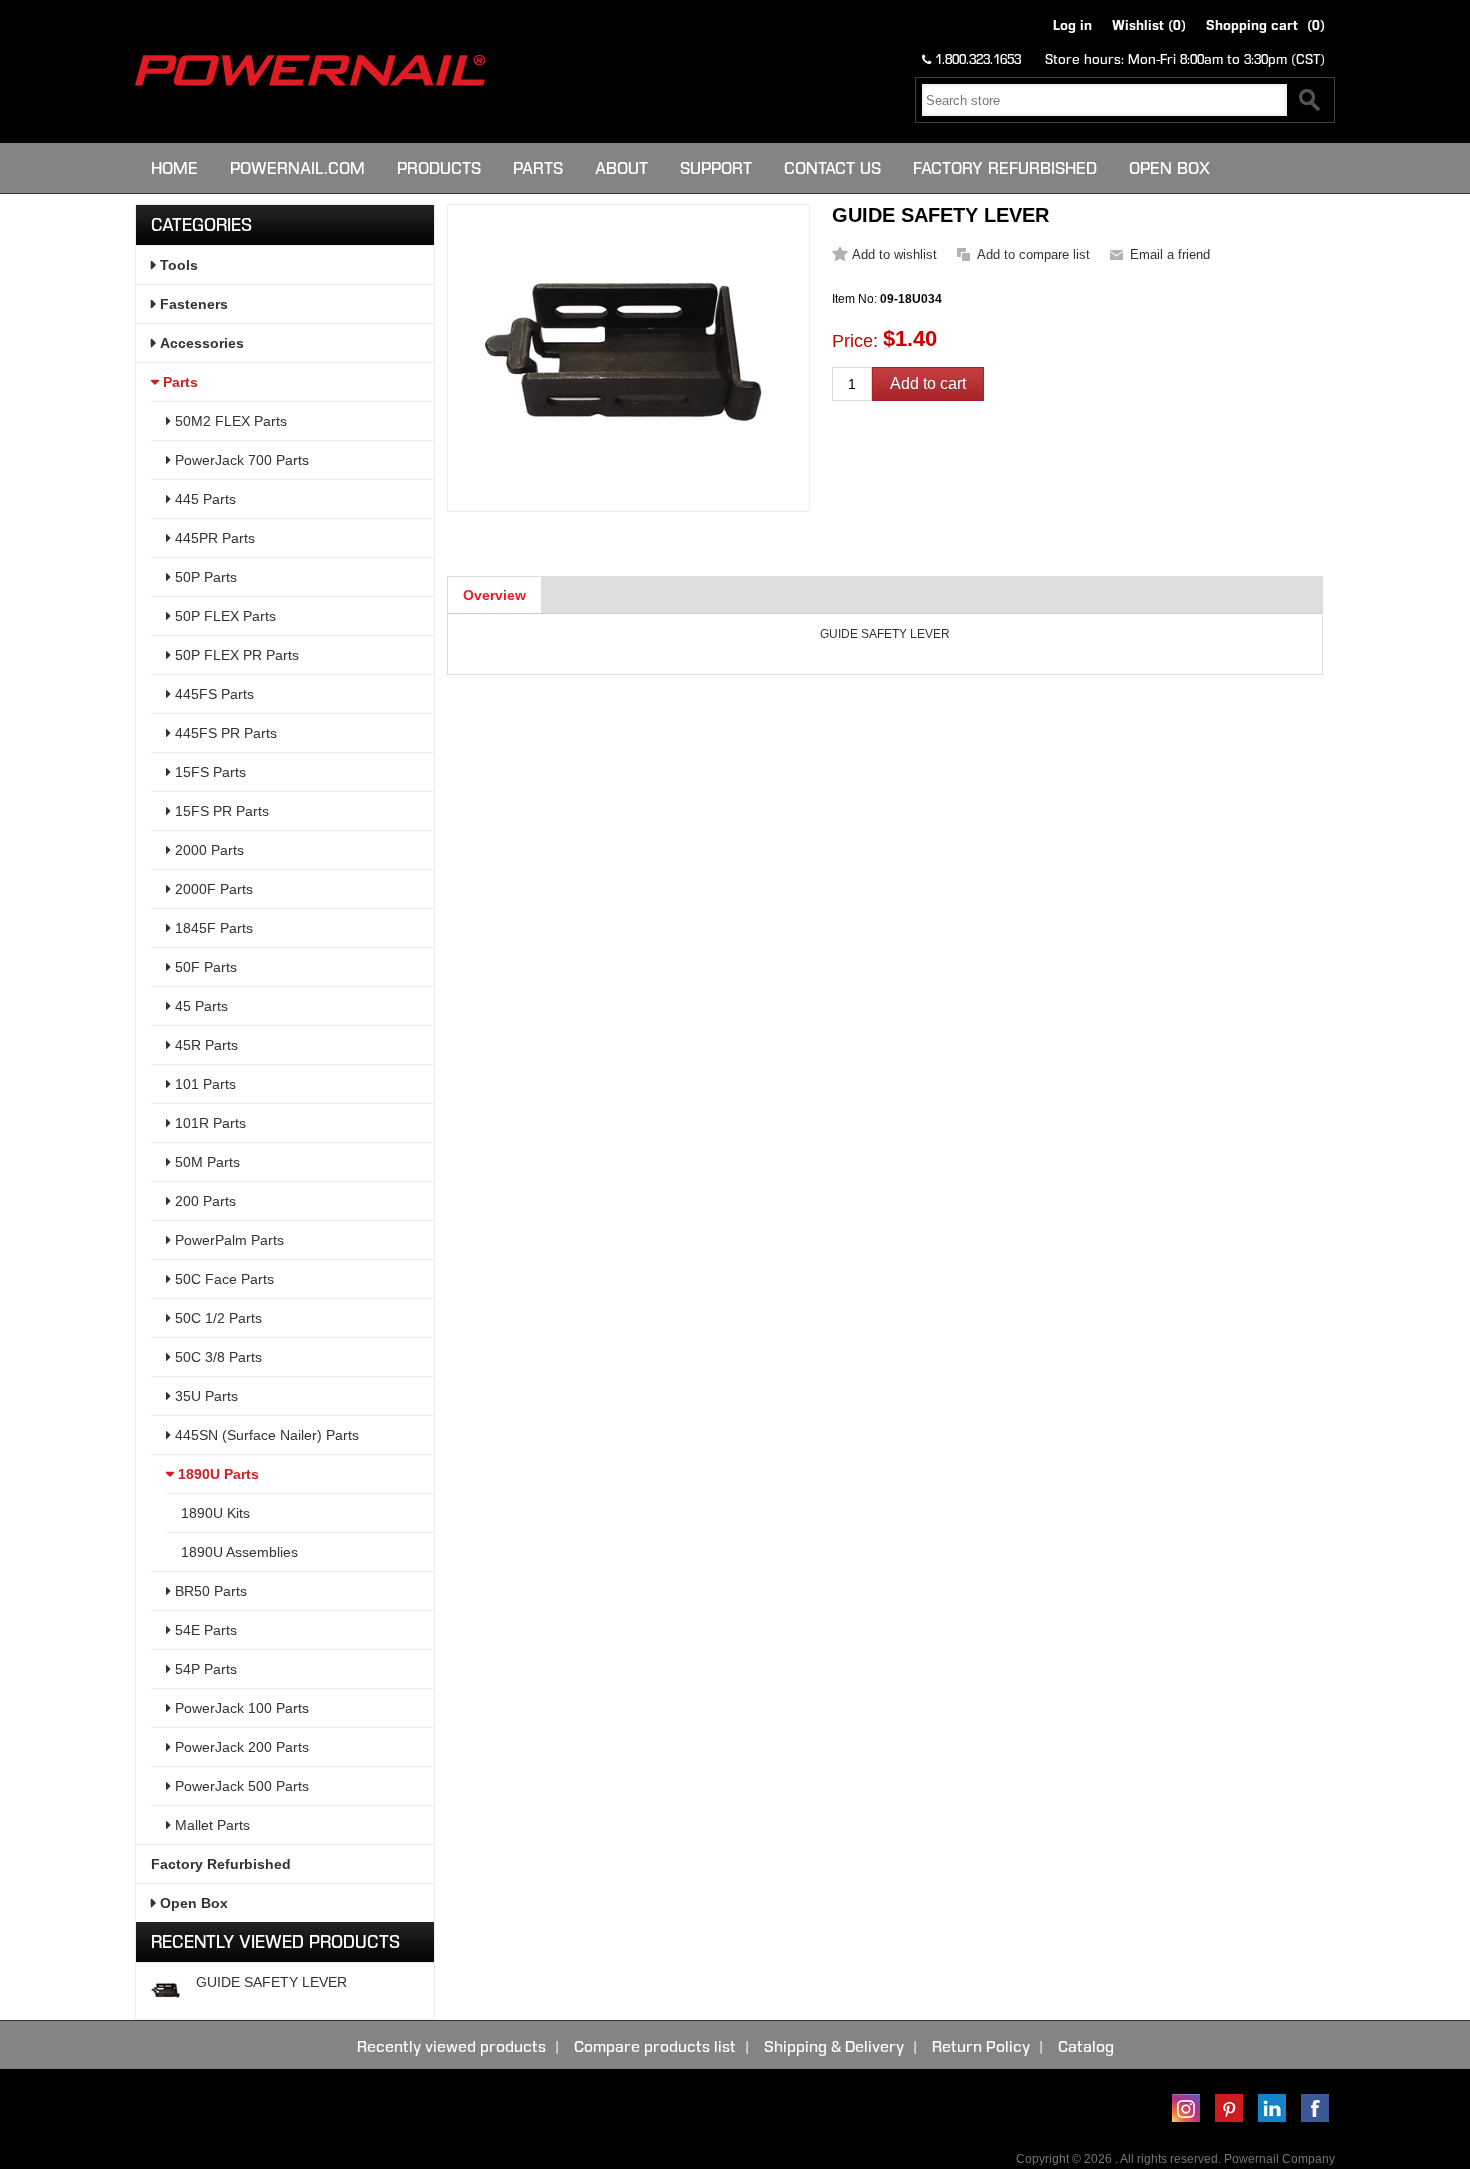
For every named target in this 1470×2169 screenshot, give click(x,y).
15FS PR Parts (220, 811)
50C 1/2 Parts (216, 1318)
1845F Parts (212, 928)
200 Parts (203, 1201)
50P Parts (204, 577)
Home (174, 168)
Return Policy (981, 2046)
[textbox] (1104, 100)
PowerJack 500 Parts (240, 1786)
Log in (1072, 25)
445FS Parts (212, 694)
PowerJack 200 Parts (240, 1747)
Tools (177, 265)
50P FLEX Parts (223, 616)
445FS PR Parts (224, 733)
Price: (855, 341)
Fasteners (192, 304)
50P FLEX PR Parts (235, 655)
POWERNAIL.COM (297, 168)
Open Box (1169, 168)
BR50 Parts (209, 1591)
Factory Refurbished (1005, 168)
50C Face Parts (222, 1279)
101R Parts (208, 1123)
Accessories (200, 343)
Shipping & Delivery (834, 2046)
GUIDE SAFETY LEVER (271, 1982)
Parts (538, 168)
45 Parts (199, 1006)
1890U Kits (215, 1513)
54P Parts (204, 1669)
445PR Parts (213, 538)
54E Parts (204, 1630)
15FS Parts (208, 772)
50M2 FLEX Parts (229, 421)
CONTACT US (832, 168)
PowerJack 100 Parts (240, 1708)
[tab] (494, 595)
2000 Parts (207, 850)
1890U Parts (216, 1474)
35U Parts (204, 1396)
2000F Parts (212, 889)
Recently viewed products (451, 2046)
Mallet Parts (210, 1825)
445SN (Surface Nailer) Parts (265, 1435)
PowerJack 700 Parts (240, 460)
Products (439, 168)
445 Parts (203, 499)
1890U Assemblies (239, 1552)
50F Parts (204, 967)
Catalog (1086, 2046)
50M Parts (205, 1162)
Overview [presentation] (494, 595)
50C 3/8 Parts (216, 1357)
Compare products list (655, 2046)
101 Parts (203, 1084)
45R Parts (204, 1045)
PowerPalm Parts (227, 1240)
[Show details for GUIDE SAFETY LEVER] (166, 1991)
